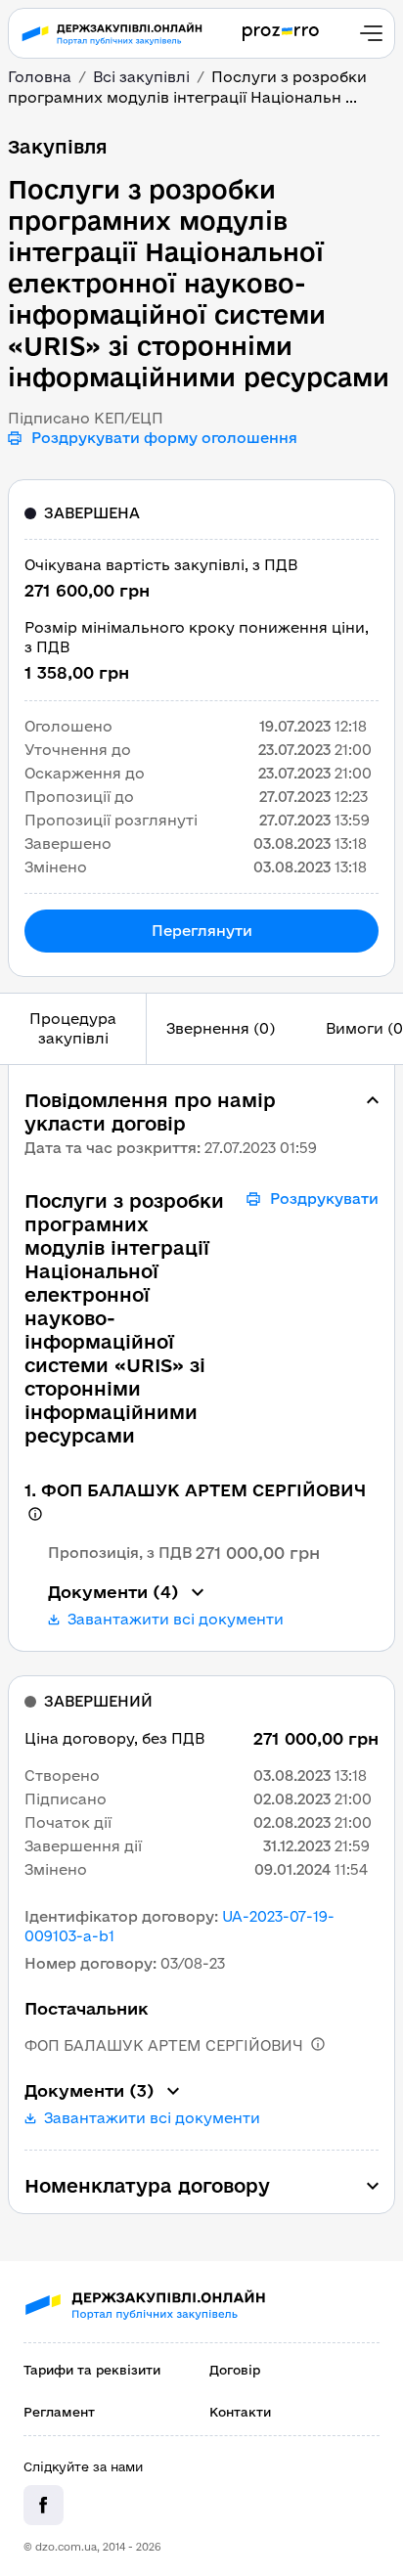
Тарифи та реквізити (92, 2370)
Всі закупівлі (141, 77)
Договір (235, 2370)
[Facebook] (44, 2505)
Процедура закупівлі (73, 1028)
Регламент (59, 2412)
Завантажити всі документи (176, 1620)
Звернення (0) (221, 1028)
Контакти (240, 2412)
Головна (40, 77)
